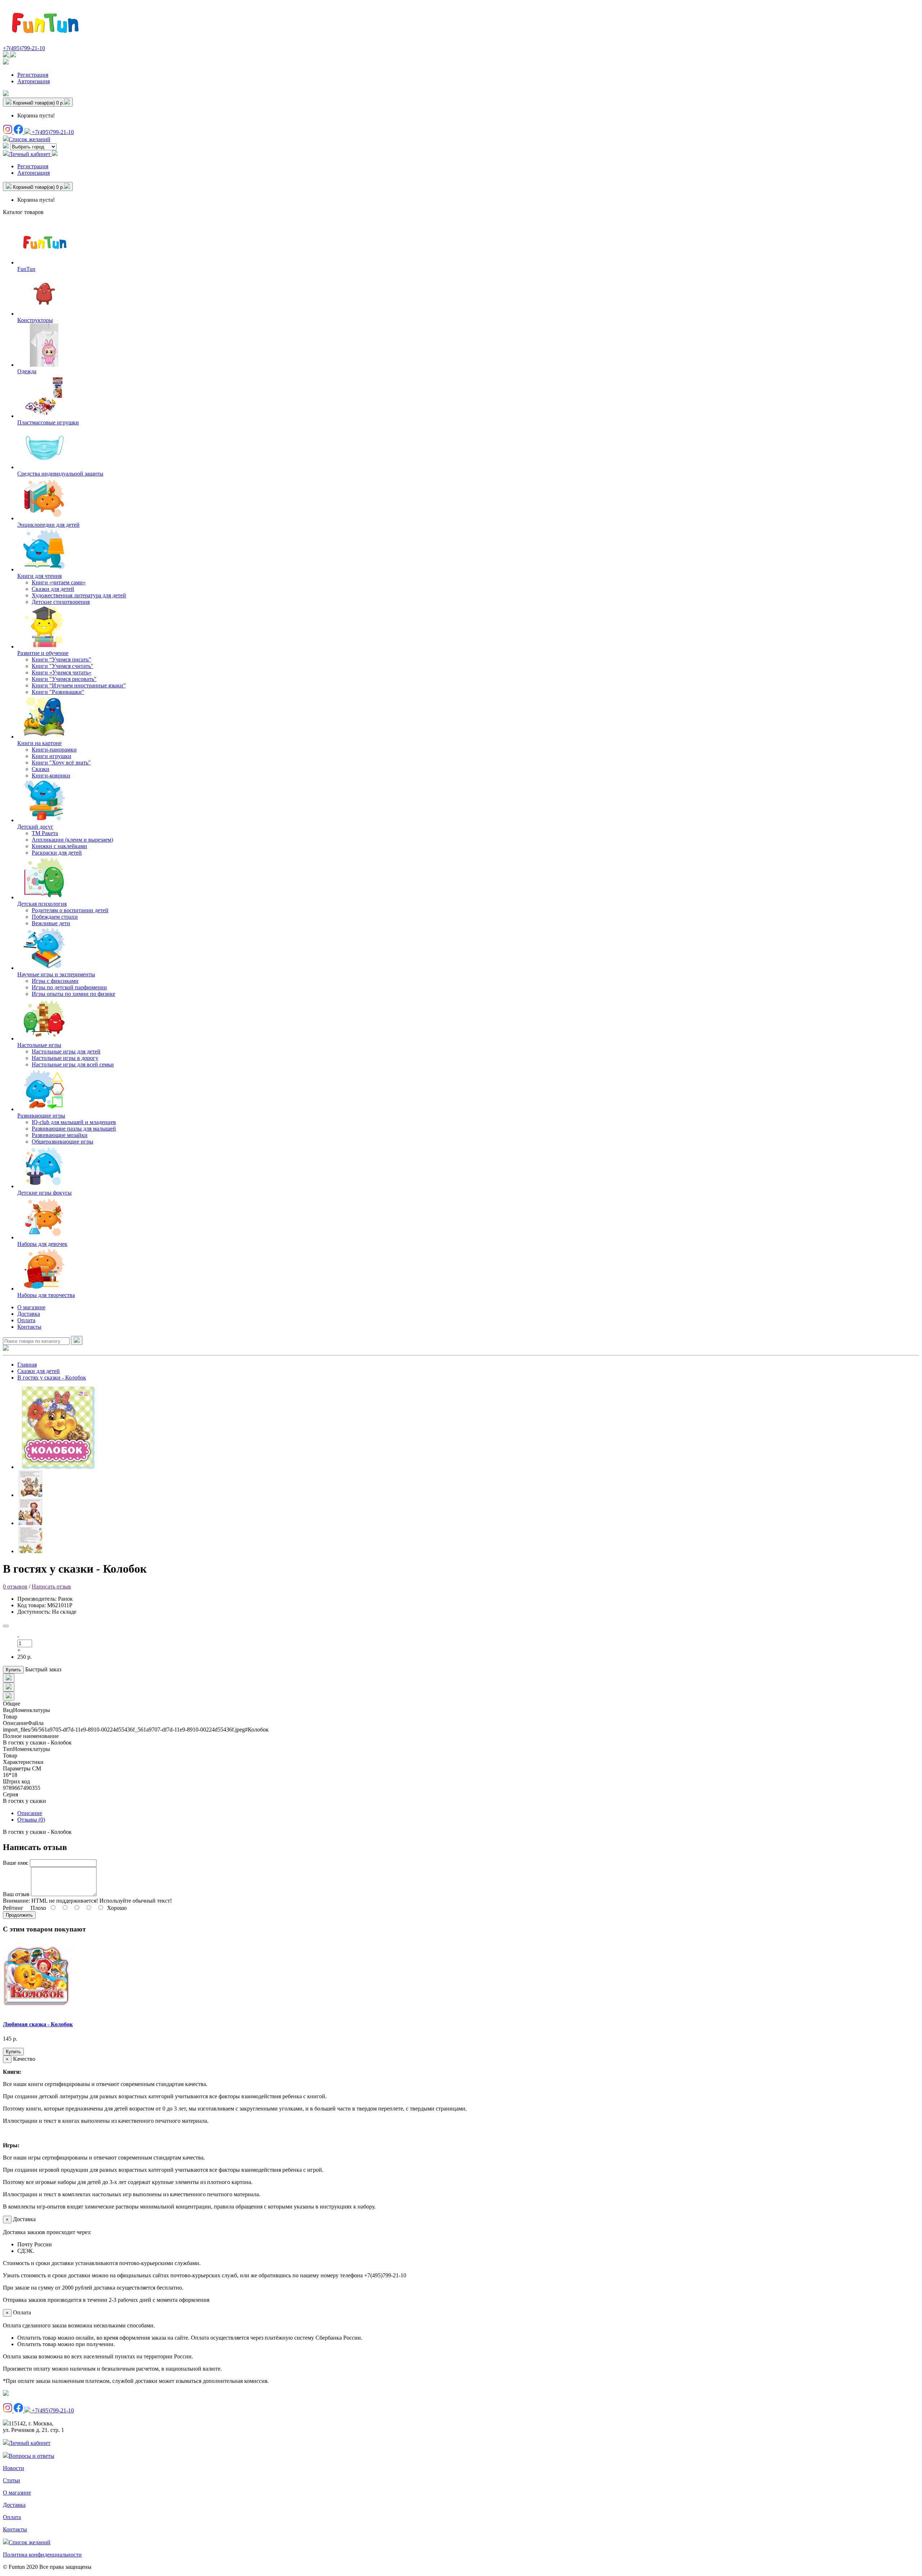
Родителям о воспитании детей (70, 910)
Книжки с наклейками (59, 846)
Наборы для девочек (42, 1244)
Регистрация (33, 75)
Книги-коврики (51, 776)
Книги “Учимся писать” (61, 659)
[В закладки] (6, 1626)
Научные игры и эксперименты (56, 974)
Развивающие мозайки (60, 1135)
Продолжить (19, 1915)
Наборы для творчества (46, 1295)
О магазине (31, 1307)
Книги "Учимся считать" (62, 666)
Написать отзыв (51, 1586)
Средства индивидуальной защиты (60, 474)
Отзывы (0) (31, 1820)
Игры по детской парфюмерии (69, 987)
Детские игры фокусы (44, 1193)
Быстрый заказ (43, 1669)
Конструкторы (35, 320)
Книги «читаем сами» (59, 582)
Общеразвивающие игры (62, 1142)
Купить (13, 1670)
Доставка (29, 1314)
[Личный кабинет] (6, 63)
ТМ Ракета (45, 833)
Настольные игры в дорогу (65, 1058)
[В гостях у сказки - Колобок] (58, 1467)
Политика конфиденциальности (42, 2555)
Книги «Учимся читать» (62, 672)
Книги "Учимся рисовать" (64, 679)
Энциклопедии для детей (48, 525)
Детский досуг (35, 827)
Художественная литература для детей (79, 595)
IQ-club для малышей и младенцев (74, 1122)
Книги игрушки (52, 756)
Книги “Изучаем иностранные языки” (79, 685)
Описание (30, 1813)
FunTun (26, 269)
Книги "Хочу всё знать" (61, 763)
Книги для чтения (39, 576)
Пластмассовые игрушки (48, 422)
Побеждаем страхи (55, 917)
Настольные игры (39, 1045)
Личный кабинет (30, 2443)
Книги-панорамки (54, 750)
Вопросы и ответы (32, 2456)
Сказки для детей (53, 589)
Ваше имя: (16, 1863)
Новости (14, 2468)
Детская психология (42, 904)
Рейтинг (13, 1908)
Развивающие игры (41, 1116)
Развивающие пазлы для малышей (74, 1129)
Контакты (29, 1327)
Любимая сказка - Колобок (38, 2024)
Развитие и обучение (43, 653)
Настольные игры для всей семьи (73, 1064)
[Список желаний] (6, 94)
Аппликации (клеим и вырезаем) (72, 840)
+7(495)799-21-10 (24, 48)
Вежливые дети (51, 923)
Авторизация (33, 81)
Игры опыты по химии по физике (73, 994)
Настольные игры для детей (66, 1051)
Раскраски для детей (57, 853)
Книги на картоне (39, 743)
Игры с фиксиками (55, 981)
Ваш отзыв (16, 1894)
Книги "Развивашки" (58, 692)
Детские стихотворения (61, 602)
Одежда (27, 371)
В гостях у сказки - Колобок (52, 1378)
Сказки (41, 769)
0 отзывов (15, 1586)
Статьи (12, 2480)
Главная (27, 1365)
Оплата (26, 1320)
